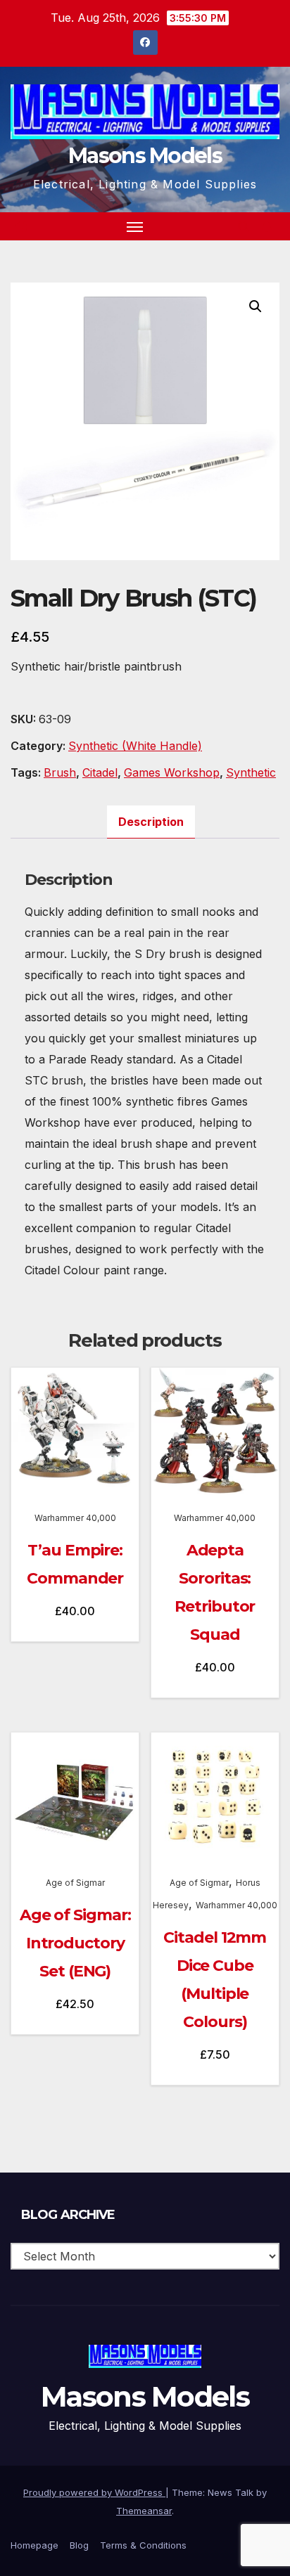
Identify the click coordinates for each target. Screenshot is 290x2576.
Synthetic (251, 772)
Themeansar (144, 2511)
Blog (79, 2545)
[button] (244, 226)
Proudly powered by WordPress (94, 2492)
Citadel (100, 772)
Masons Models (145, 156)
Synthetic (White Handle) (135, 746)
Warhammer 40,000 (75, 1518)
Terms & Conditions (143, 2545)
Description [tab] (151, 822)
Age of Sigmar (75, 1883)
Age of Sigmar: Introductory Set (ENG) (75, 1943)
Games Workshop (172, 772)
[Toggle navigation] (135, 226)
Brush (60, 772)
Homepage (34, 2545)
